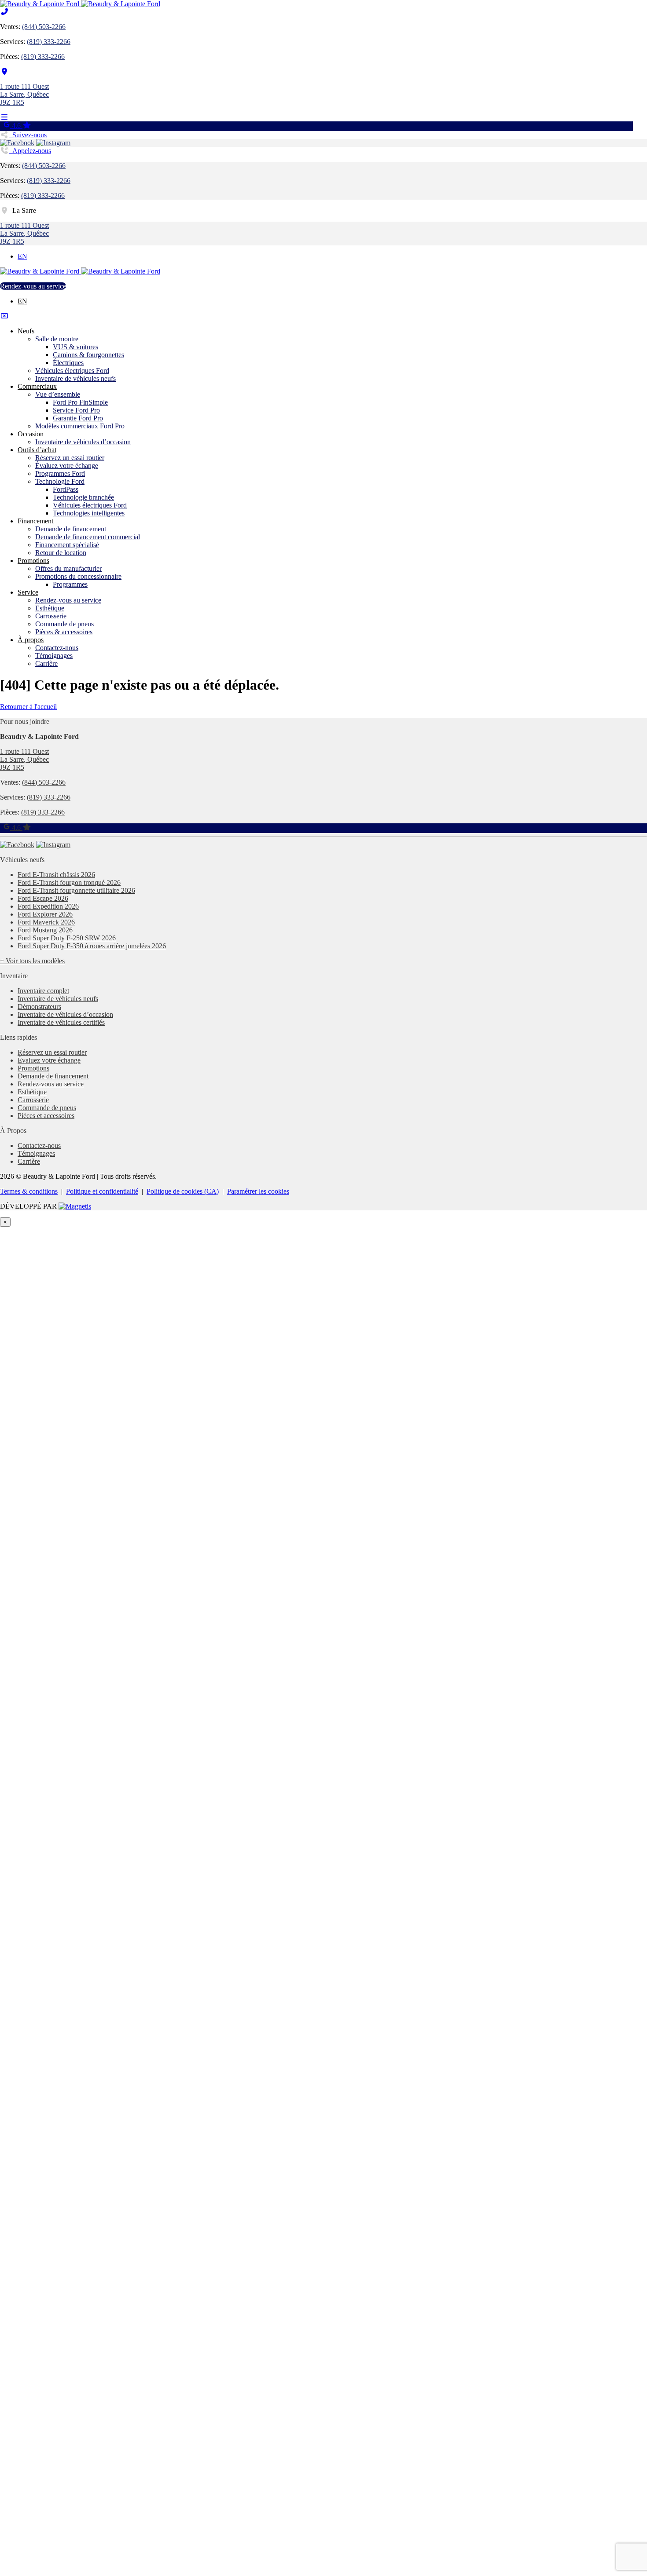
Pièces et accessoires (46, 1116)
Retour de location (61, 553)
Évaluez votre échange (67, 466)
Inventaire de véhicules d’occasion (83, 442)
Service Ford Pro (76, 410)
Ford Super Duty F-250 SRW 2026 (67, 938)
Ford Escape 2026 (43, 898)
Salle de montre (57, 339)
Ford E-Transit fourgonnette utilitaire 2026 (76, 890)
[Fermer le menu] (4, 316)
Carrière (46, 663)
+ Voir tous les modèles (32, 961)
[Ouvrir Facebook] (17, 143)
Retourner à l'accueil (28, 707)
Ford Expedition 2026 (48, 906)
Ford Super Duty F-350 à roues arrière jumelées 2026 (92, 946)
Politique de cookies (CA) (183, 1191)
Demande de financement (71, 529)
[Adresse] (4, 71)
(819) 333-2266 (49, 42)
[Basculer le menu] (4, 117)
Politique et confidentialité (102, 1191)
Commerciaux (37, 386)
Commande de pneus (64, 624)
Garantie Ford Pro (78, 418)
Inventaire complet (43, 991)
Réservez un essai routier (70, 458)
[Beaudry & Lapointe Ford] (80, 4)
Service (28, 592)
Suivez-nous (28, 135)
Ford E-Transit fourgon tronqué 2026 (69, 882)
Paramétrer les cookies (258, 1191)
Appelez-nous (30, 151)
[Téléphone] (4, 12)
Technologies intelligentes (89, 513)
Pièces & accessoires (64, 632)
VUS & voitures (75, 347)
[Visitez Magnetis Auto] (75, 1206)
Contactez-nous (57, 648)
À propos (31, 640)
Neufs (26, 331)
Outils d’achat (37, 450)
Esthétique (50, 608)
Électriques (68, 363)
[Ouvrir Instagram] (53, 143)
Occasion (31, 434)
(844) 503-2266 (44, 27)
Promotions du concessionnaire (78, 576)
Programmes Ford (60, 473)
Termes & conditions (29, 1191)
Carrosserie (51, 616)
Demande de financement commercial (88, 537)
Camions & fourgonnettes (88, 355)
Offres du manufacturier (68, 568)
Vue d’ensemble (58, 394)
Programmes (70, 584)
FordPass (66, 489)
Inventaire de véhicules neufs (75, 378)
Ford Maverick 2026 (46, 922)
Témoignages (54, 656)
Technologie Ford (60, 481)
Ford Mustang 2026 (45, 930)
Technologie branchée (83, 497)
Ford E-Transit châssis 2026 (56, 875)
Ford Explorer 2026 (45, 914)
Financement (35, 521)
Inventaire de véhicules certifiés (61, 1022)
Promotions (33, 561)
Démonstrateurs (39, 1007)
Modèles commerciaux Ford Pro (80, 426)
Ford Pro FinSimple (80, 402)
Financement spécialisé (67, 545)
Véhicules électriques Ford (72, 371)
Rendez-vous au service (33, 286)
